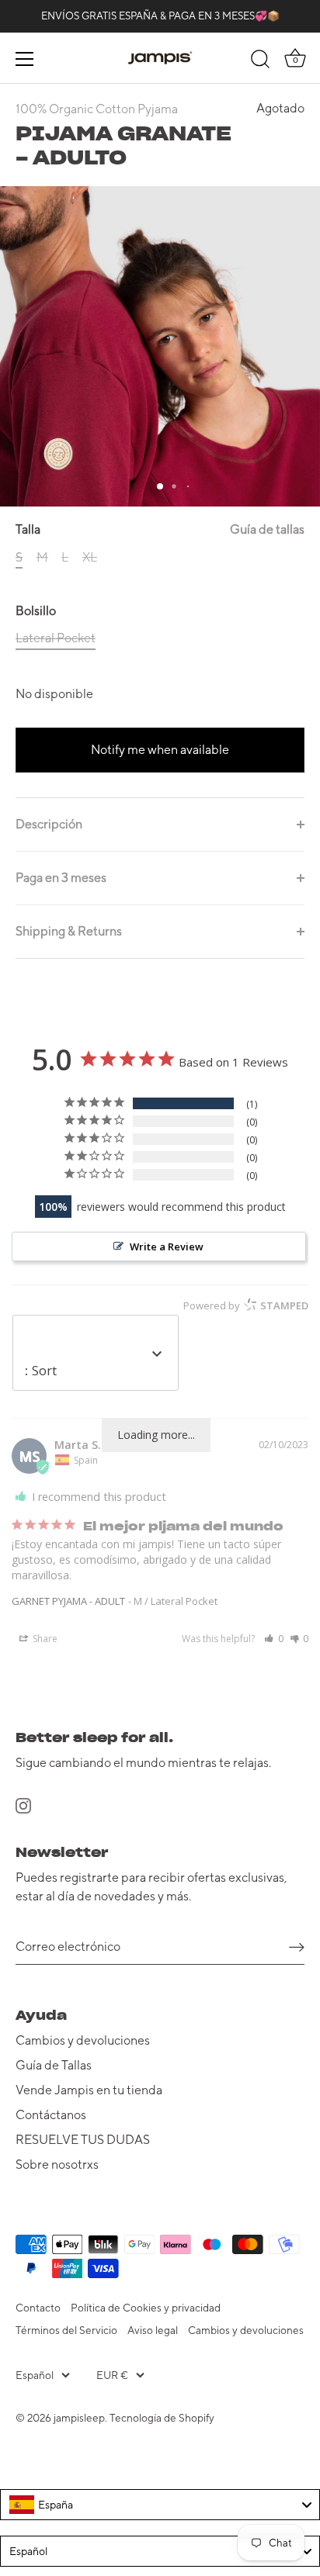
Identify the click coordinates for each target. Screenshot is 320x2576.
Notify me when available (160, 750)
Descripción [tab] (49, 824)
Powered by (246, 1305)
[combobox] (160, 2505)
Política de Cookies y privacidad (146, 2308)
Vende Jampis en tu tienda (89, 2090)
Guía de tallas (267, 529)
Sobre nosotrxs (57, 2165)
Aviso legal (153, 2330)
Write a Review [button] (167, 1247)
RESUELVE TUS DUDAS (83, 2140)
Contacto (38, 2308)
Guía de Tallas (54, 2065)
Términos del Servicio (66, 2330)
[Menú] (25, 59)
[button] (274, 1639)
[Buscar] (260, 61)
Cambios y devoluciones (83, 2040)
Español (35, 2375)
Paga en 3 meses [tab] (61, 878)
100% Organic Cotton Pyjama (97, 109)
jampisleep (79, 2418)
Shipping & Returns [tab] (69, 931)
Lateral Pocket (56, 638)
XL (90, 557)
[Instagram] (23, 1805)
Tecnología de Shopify (162, 2418)
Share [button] (44, 1639)
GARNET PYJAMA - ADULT (68, 1601)
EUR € (112, 2375)
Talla (160, 529)
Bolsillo (36, 611)
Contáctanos (51, 2115)
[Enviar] (297, 1947)
